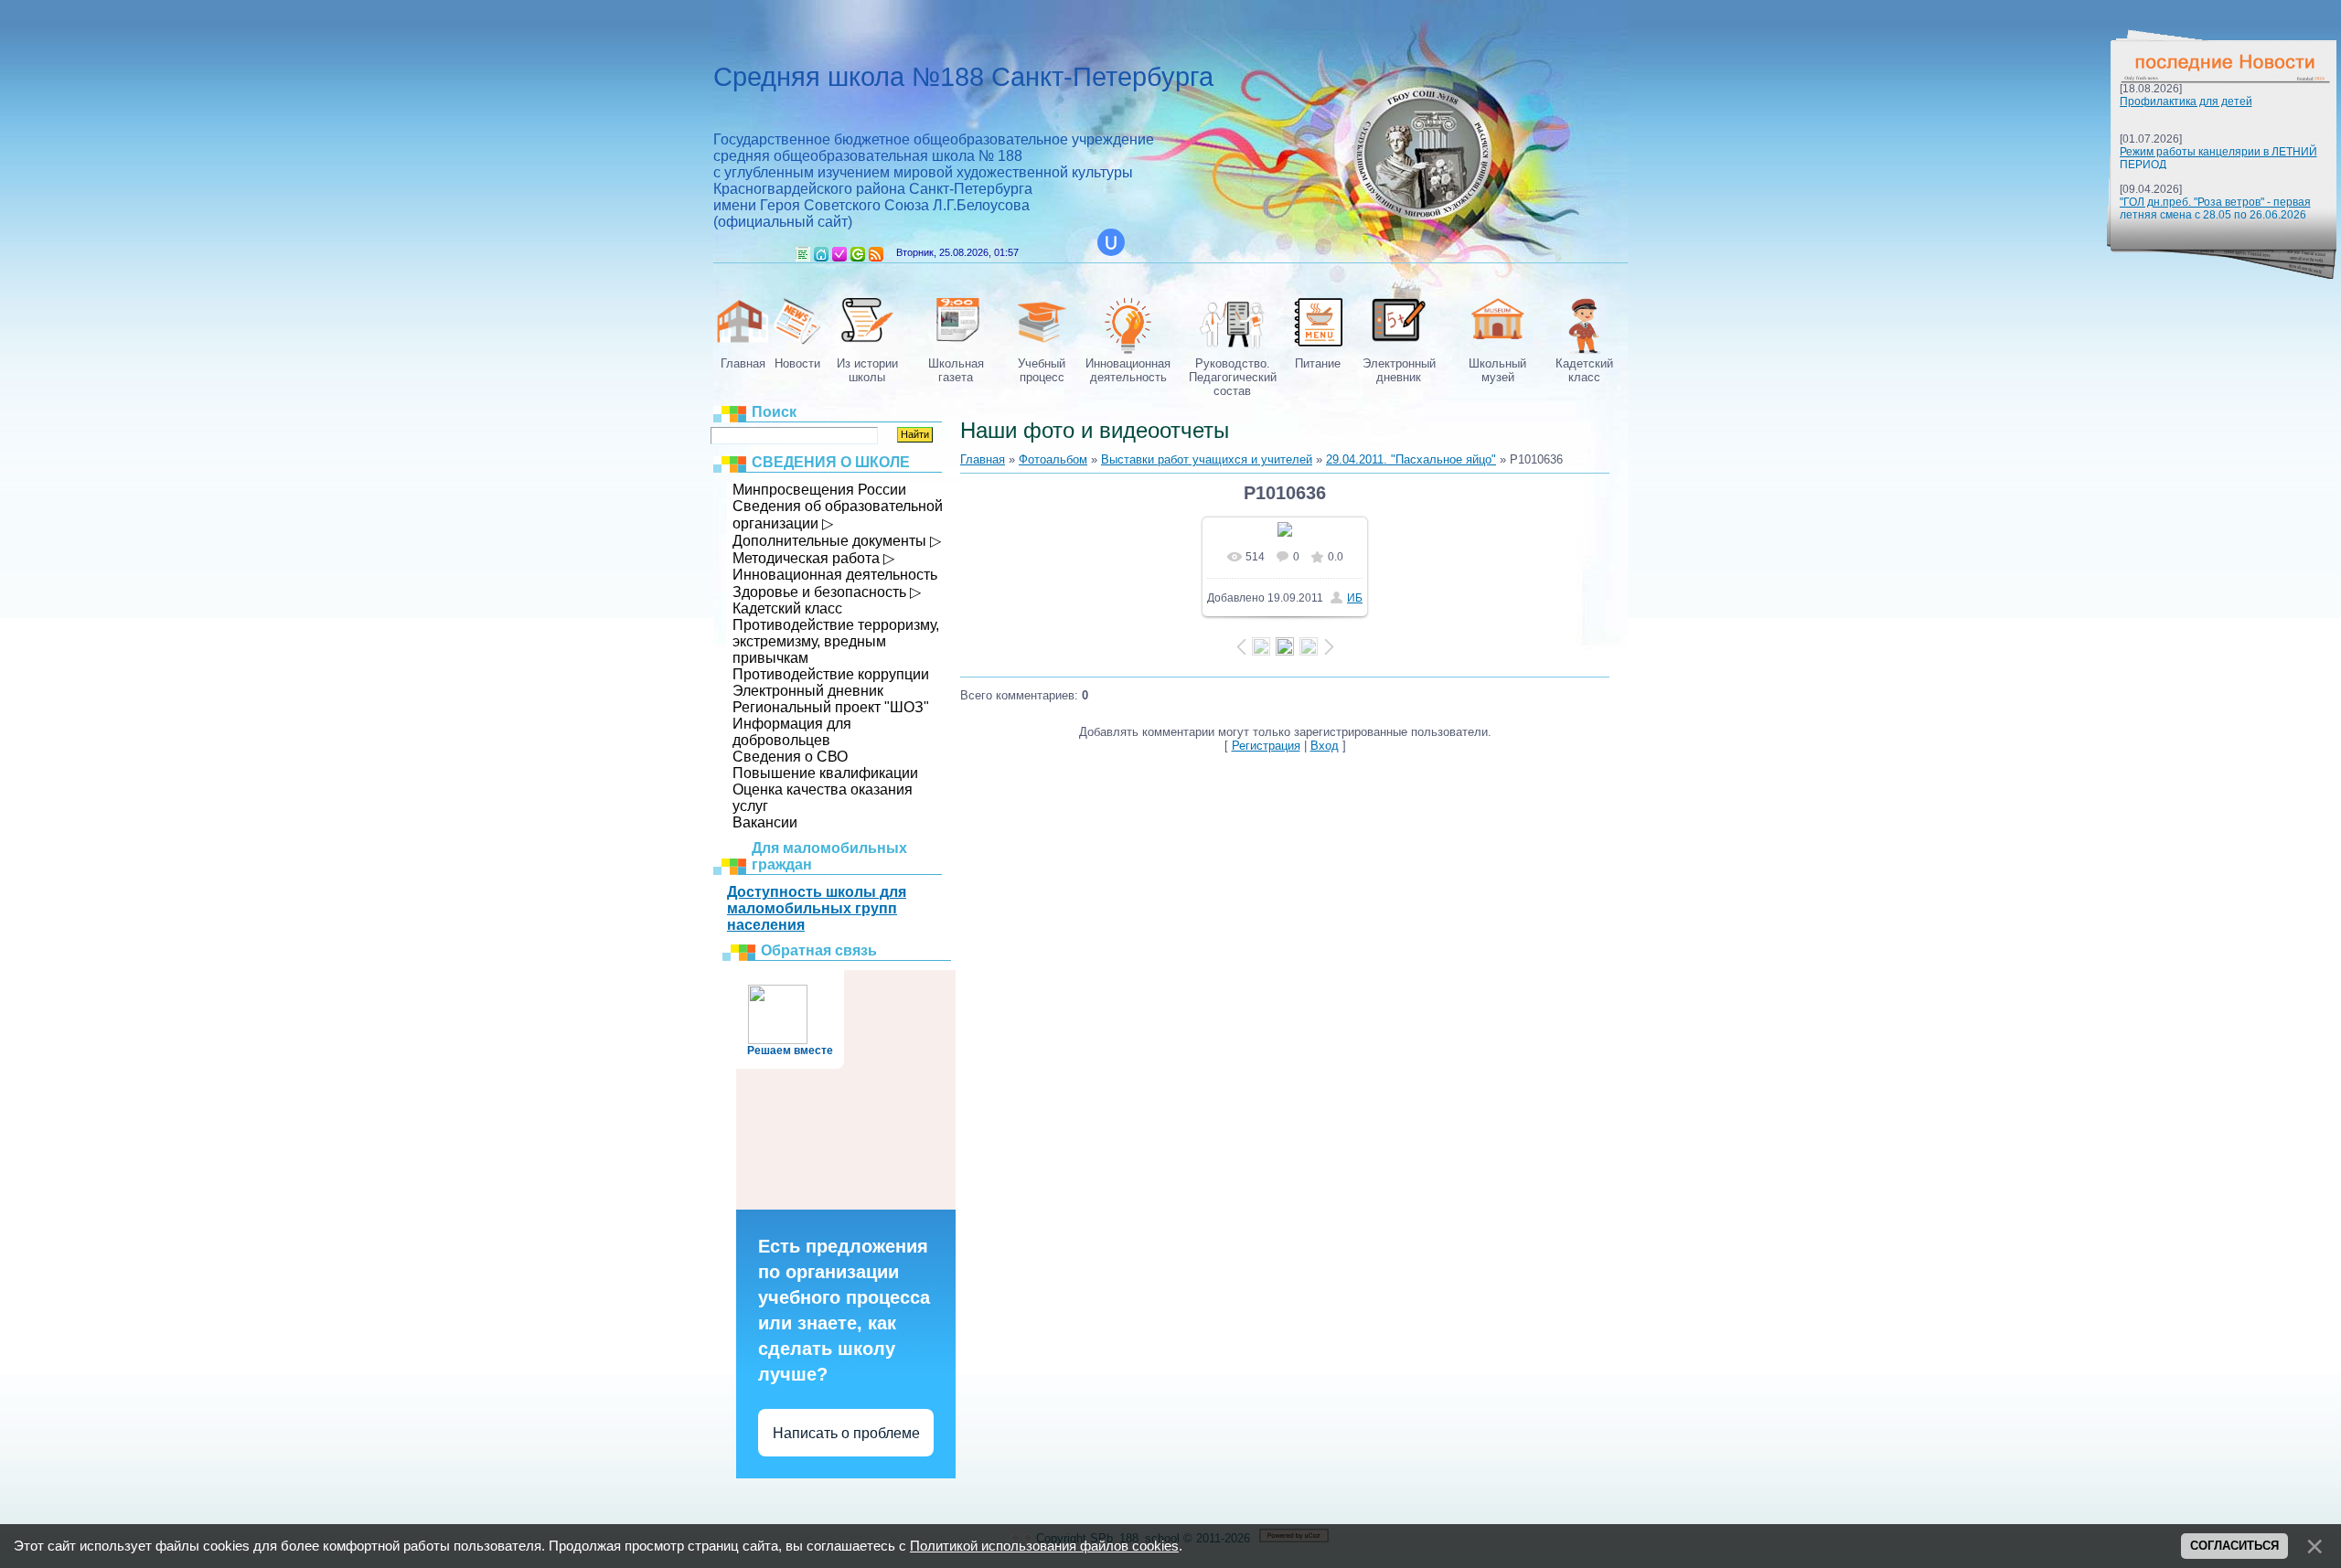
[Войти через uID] (1111, 242)
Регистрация (839, 254)
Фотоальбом (1053, 459)
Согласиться (2234, 1546)
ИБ (1355, 598)
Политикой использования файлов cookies (1044, 1546)
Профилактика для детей (2186, 101)
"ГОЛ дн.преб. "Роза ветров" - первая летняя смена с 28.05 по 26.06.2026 (2215, 208)
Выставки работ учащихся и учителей (1207, 459)
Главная (821, 254)
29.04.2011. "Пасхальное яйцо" (1411, 459)
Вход (858, 254)
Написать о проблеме (846, 1433)
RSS (876, 254)
